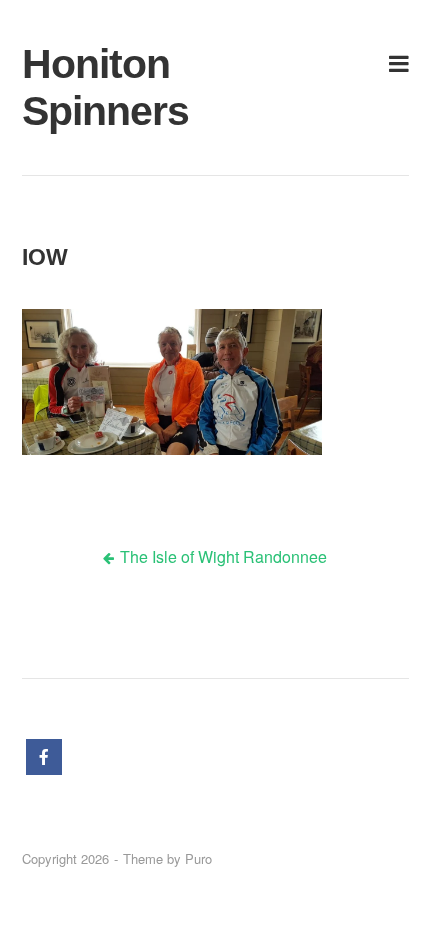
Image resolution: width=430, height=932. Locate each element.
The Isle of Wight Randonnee (223, 556)
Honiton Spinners (86, 87)
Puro (198, 858)
